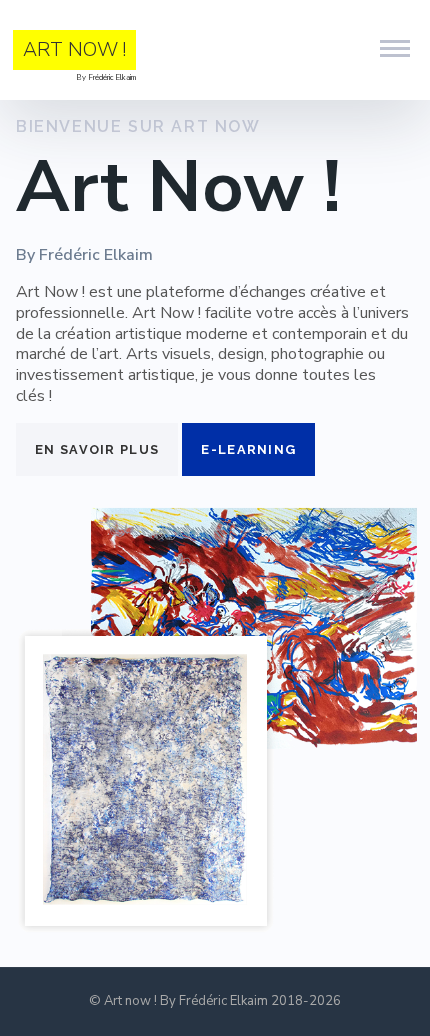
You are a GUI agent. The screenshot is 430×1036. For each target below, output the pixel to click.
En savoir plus (97, 449)
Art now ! (74, 49)
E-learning (248, 449)
